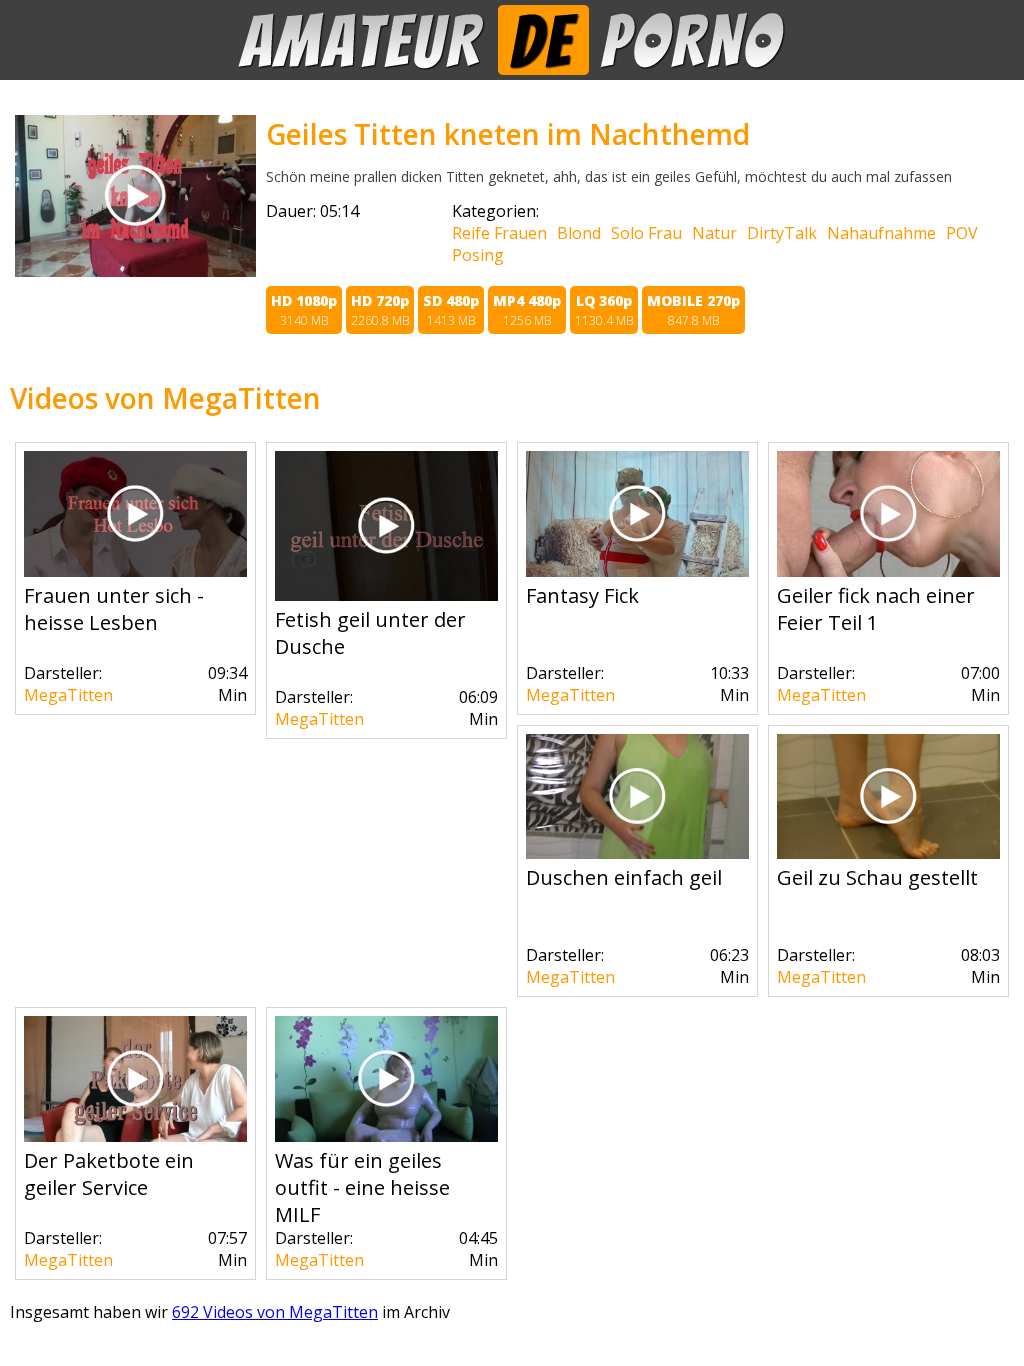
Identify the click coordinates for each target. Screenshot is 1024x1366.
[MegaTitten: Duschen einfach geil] (637, 853)
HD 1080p (304, 310)
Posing (478, 255)
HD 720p (380, 310)
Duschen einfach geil (624, 877)
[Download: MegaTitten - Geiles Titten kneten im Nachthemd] (135, 271)
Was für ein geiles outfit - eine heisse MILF (362, 1187)
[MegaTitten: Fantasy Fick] (637, 571)
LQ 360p (604, 310)
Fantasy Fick (582, 595)
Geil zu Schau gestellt (877, 877)
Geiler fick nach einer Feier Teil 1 (876, 609)
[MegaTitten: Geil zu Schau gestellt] (888, 853)
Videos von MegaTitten (165, 398)
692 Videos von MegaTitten (275, 1312)
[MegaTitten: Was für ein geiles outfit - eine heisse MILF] (386, 1136)
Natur (714, 233)
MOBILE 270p (693, 310)
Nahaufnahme (881, 233)
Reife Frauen (499, 233)
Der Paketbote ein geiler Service (109, 1174)
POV (962, 233)
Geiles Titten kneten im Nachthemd (508, 134)
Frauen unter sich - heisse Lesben (114, 609)
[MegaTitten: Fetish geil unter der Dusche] (386, 595)
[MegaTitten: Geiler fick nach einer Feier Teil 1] (888, 571)
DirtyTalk (782, 233)
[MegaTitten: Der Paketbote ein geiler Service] (135, 1136)
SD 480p (451, 310)
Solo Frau (646, 233)
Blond (579, 233)
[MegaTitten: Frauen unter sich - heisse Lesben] (135, 571)
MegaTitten (68, 695)
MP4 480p (527, 310)
